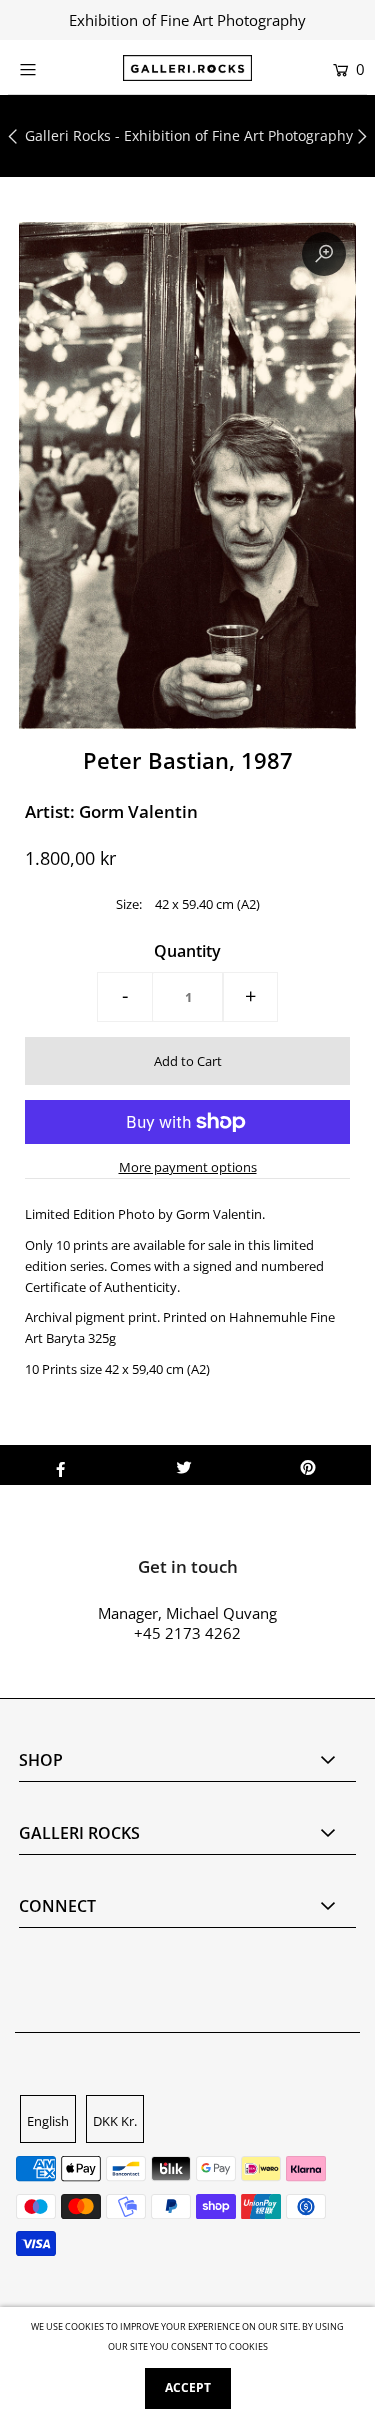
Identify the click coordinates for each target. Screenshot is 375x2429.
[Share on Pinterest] (308, 1465)
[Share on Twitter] (184, 1465)
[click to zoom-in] (324, 254)
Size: (129, 904)
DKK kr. (115, 2121)
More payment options (188, 1167)
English (48, 2121)
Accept (188, 2387)
